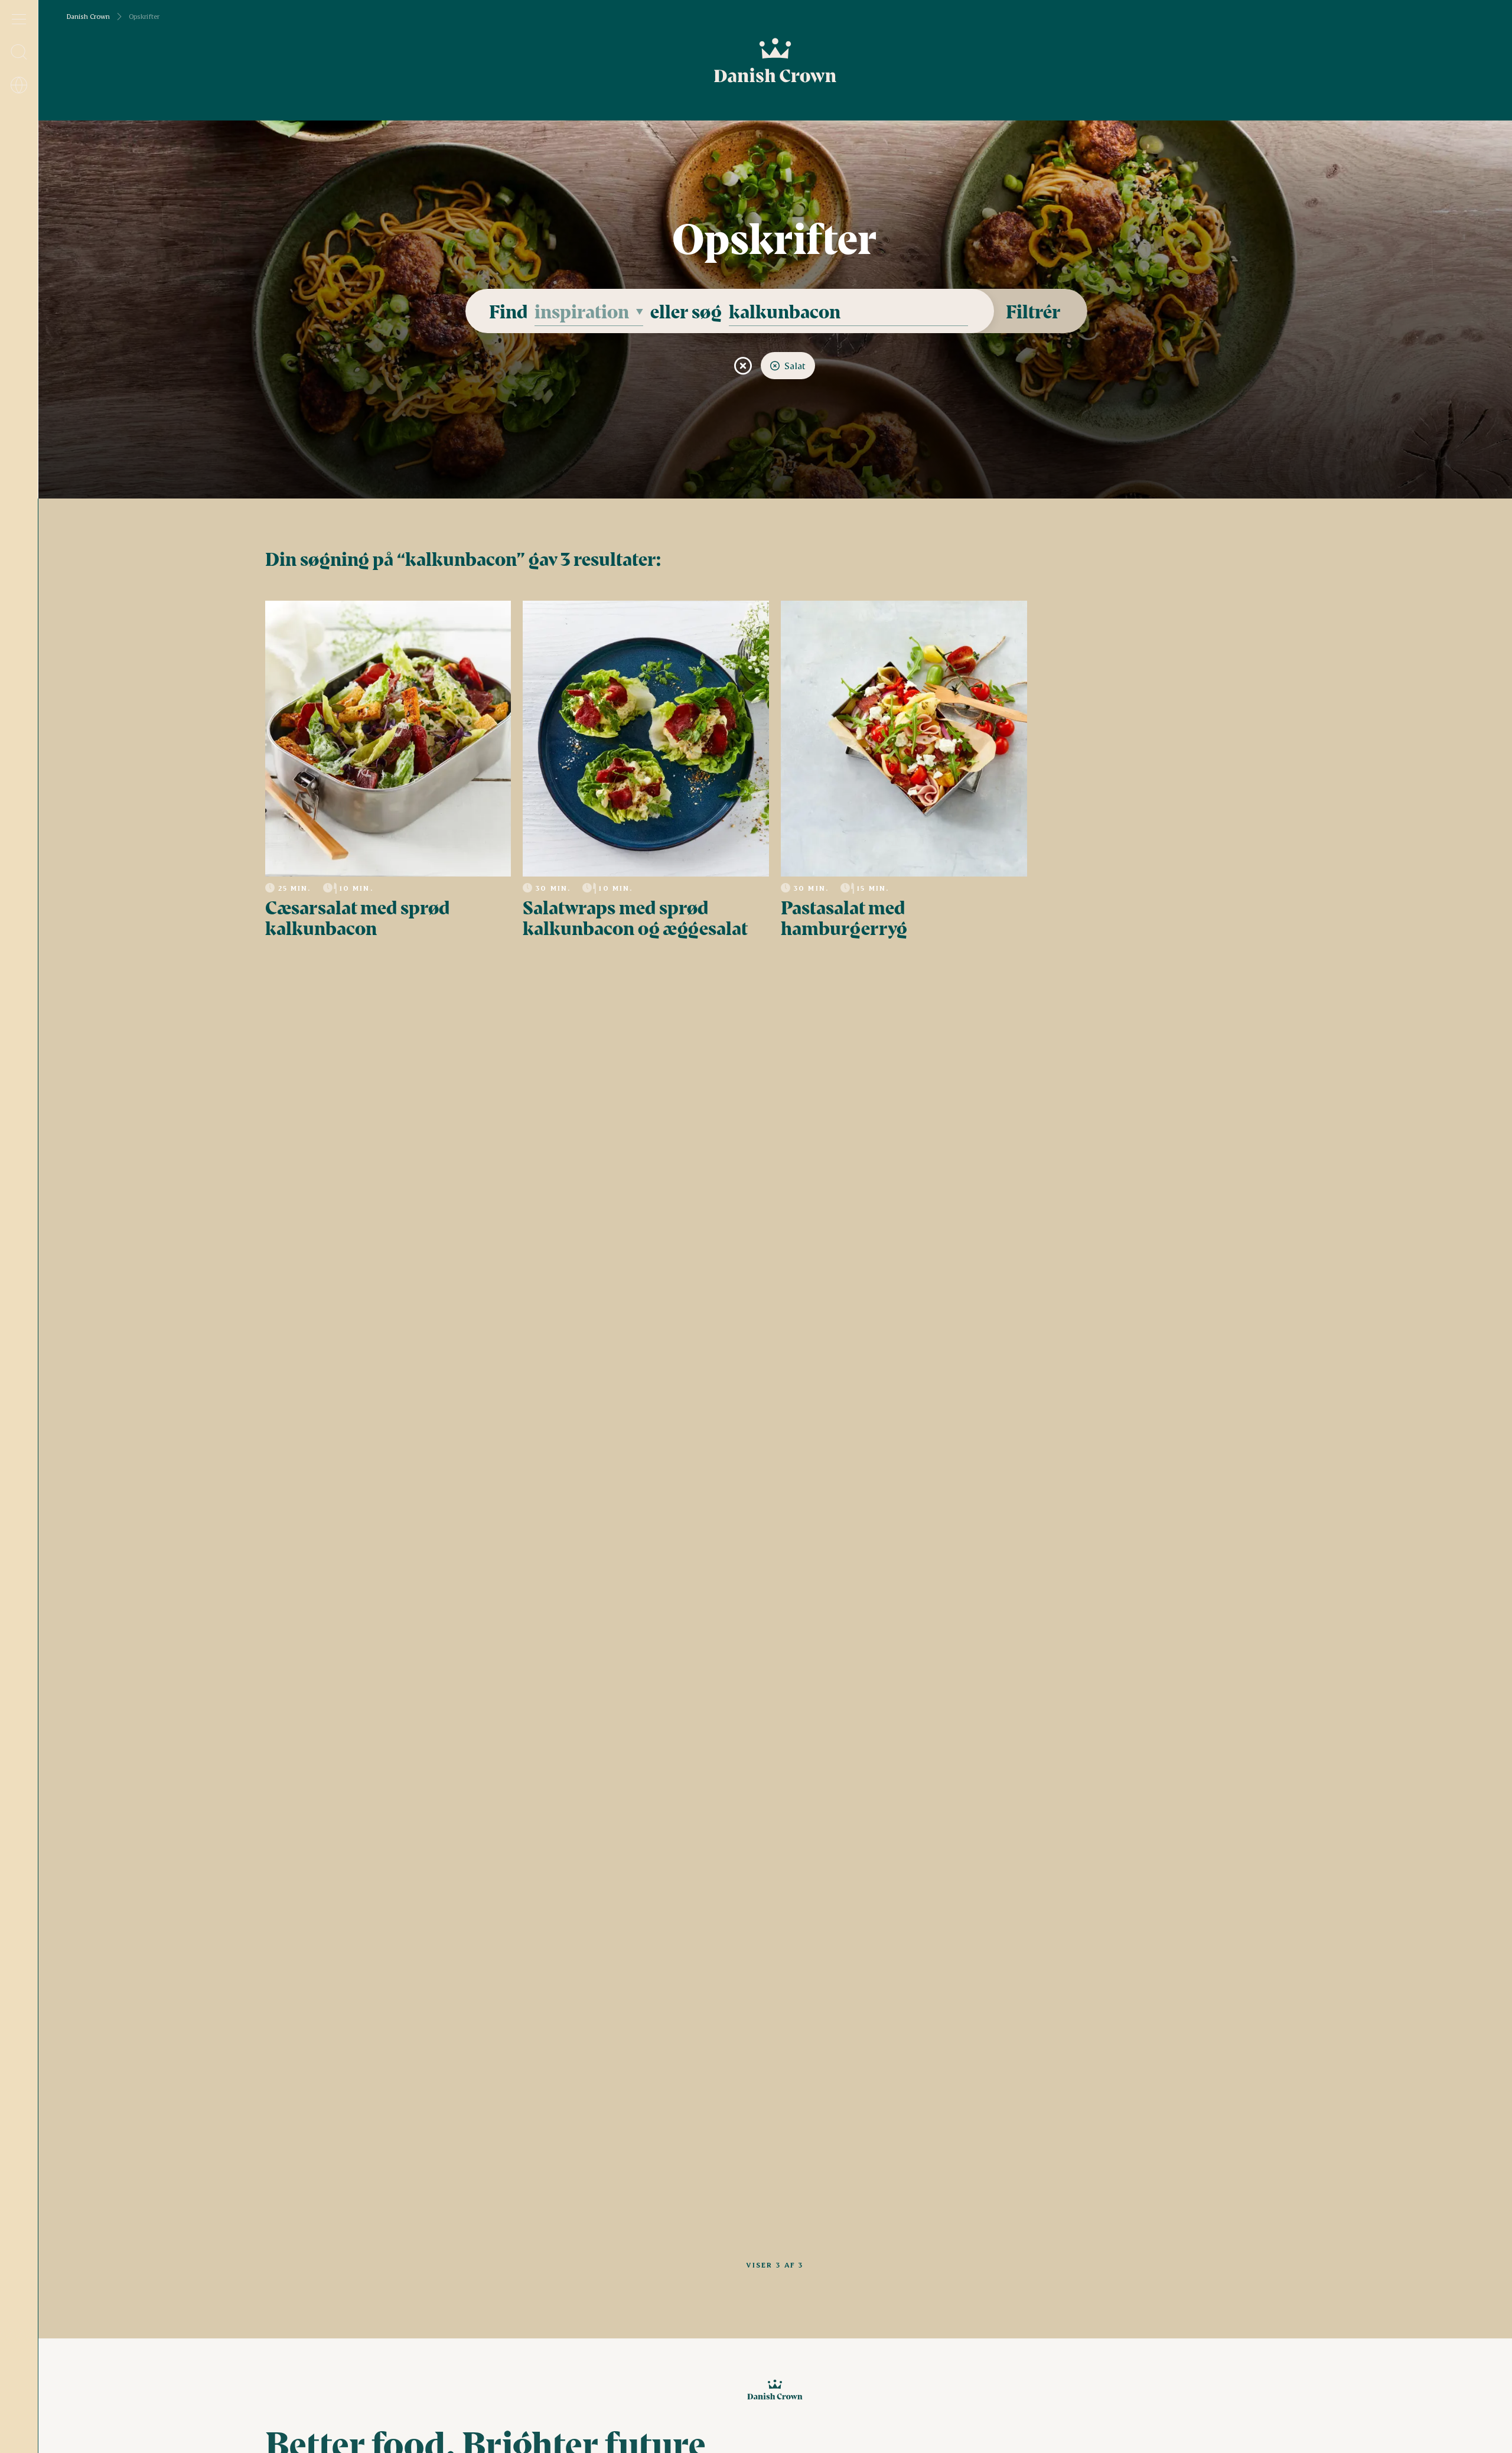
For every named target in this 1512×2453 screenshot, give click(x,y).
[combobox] (589, 311)
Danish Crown (88, 17)
